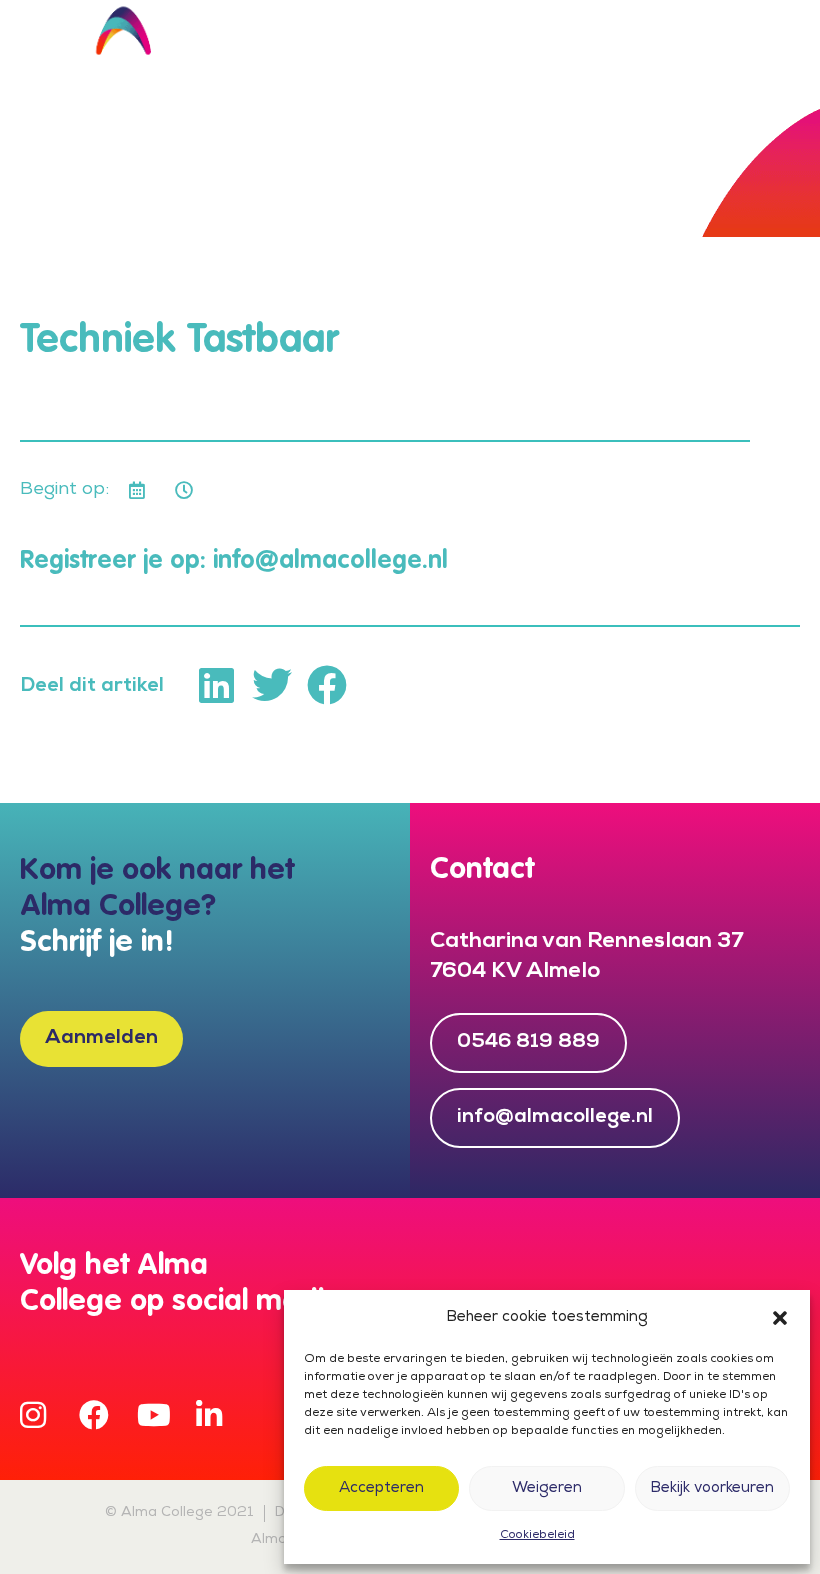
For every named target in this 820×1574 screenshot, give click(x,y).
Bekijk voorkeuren (712, 1489)
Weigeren (547, 1489)
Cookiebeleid (537, 1536)
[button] (780, 1318)
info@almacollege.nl (330, 561)
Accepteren (381, 1489)
